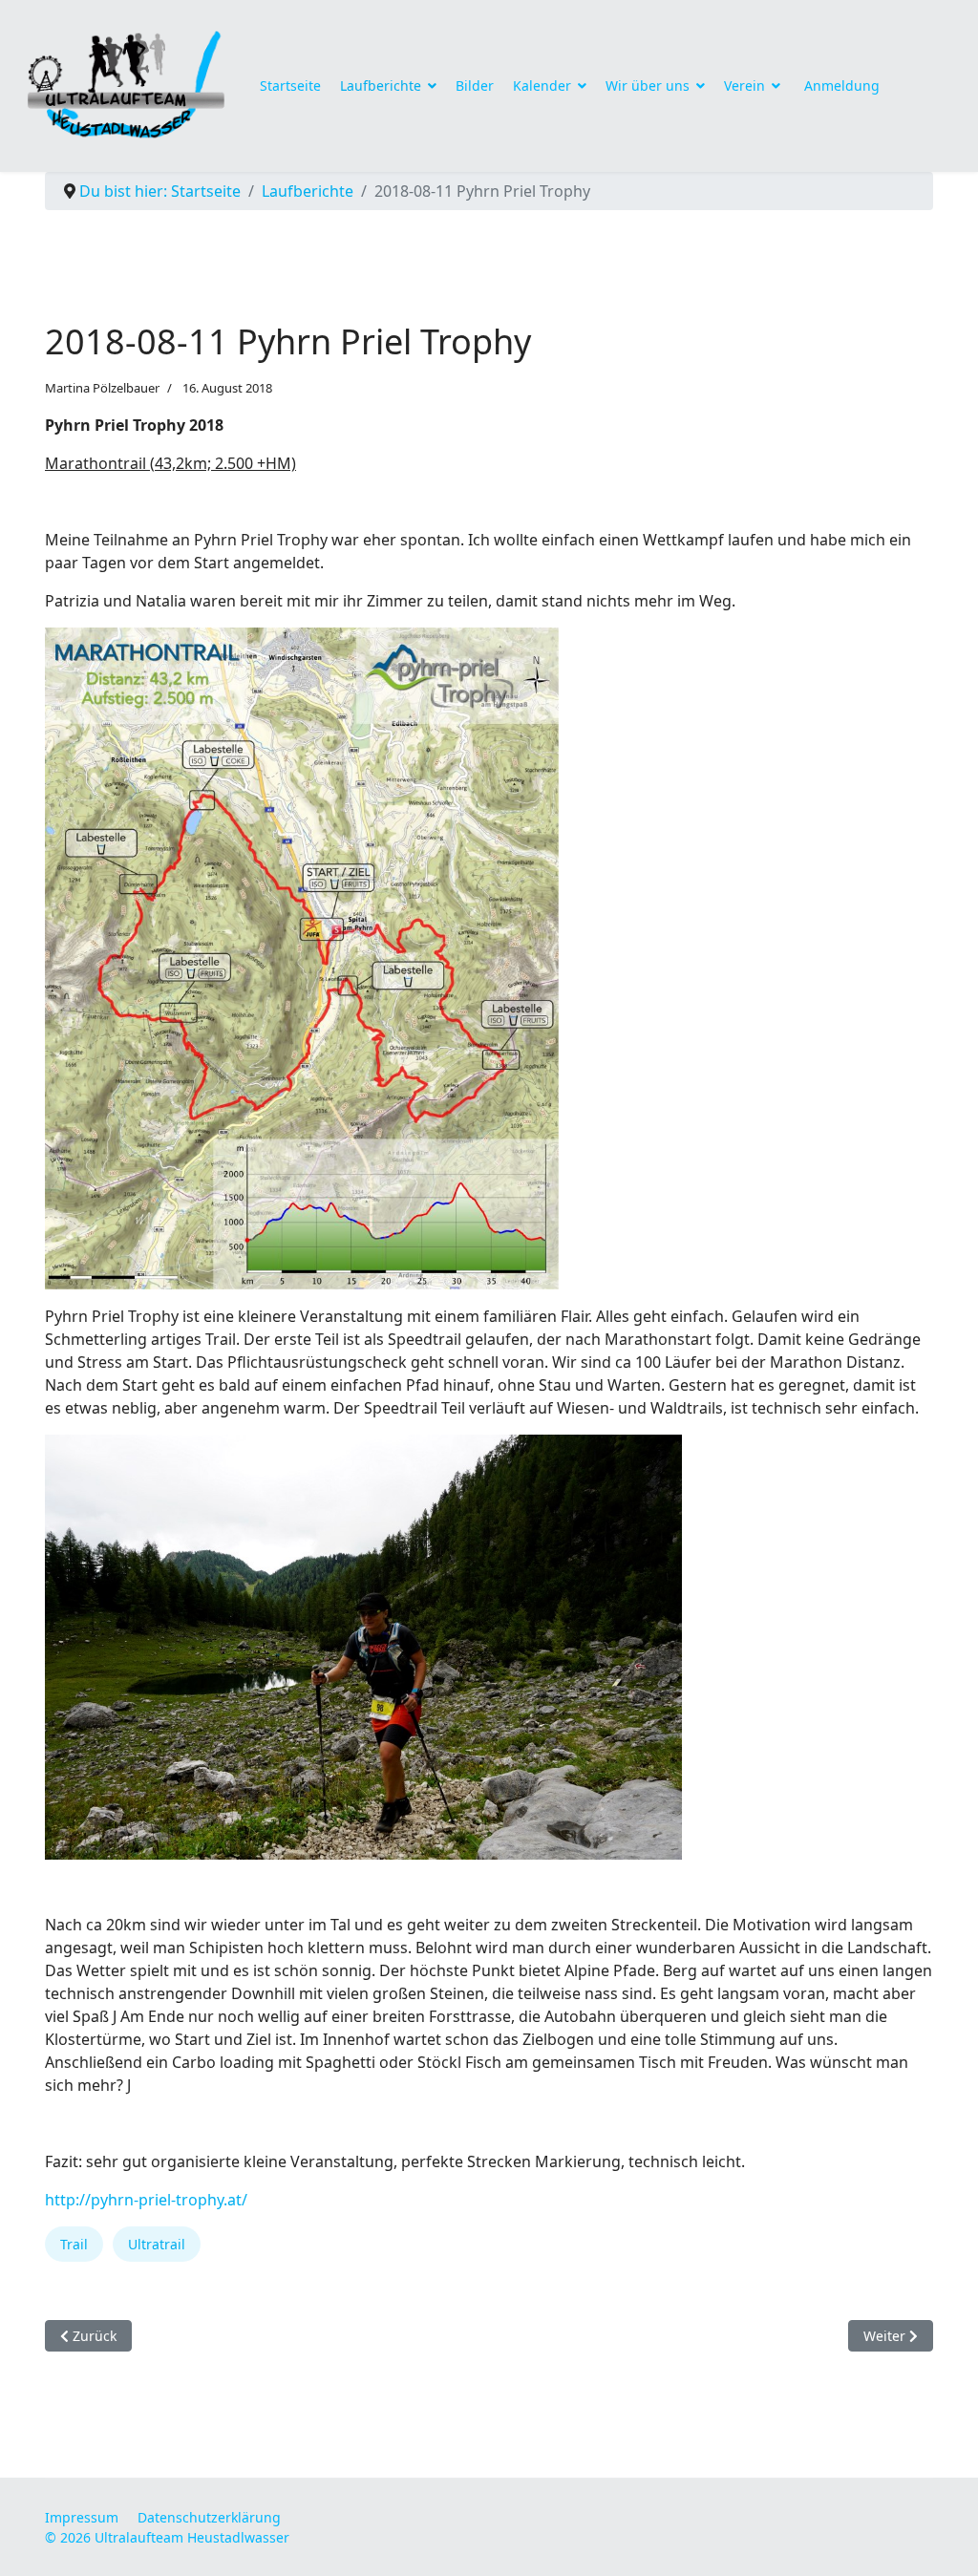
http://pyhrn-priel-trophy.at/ (146, 2200)
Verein (744, 85)
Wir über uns (648, 85)
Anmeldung (842, 85)
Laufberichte (381, 85)
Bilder (475, 85)
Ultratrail (157, 2244)
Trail (74, 2244)
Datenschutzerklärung (209, 2517)
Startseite (290, 85)
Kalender (542, 85)
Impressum (82, 2517)
